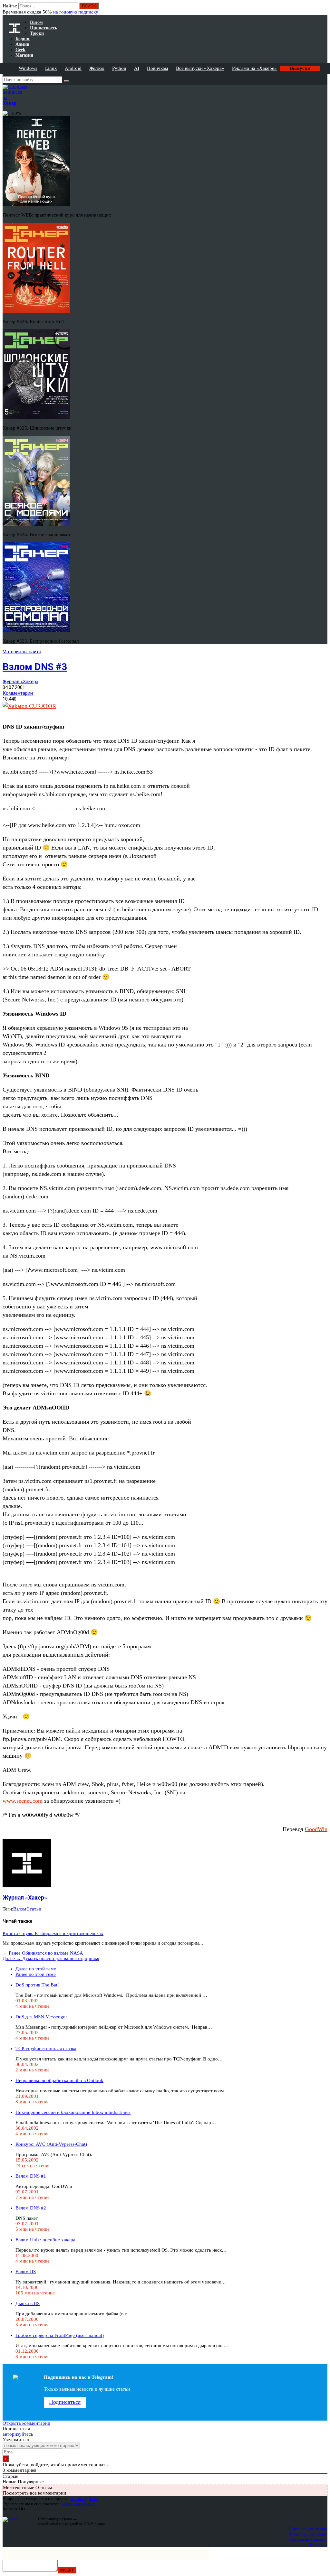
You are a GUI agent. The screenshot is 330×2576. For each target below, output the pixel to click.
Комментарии (18, 693)
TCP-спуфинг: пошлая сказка (46, 2049)
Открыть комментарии (26, 2423)
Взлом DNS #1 (31, 2176)
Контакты (319, 2544)
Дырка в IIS (28, 2303)
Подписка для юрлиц (309, 2534)
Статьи (34, 1909)
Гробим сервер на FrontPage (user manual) (60, 2335)
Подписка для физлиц (308, 2529)
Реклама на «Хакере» (254, 68)
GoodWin (316, 1829)
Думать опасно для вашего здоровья (51, 1958)
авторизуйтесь (18, 2434)
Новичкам (158, 68)
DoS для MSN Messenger (41, 2017)
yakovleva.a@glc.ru (79, 2504)
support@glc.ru (84, 2499)
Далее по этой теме (36, 1969)
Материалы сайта (22, 652)
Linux (51, 68)
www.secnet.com (23, 1801)
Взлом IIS (26, 2272)
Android (73, 68)
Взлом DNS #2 (31, 2208)
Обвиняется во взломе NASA (43, 1953)
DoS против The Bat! (37, 1985)
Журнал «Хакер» (20, 682)
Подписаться (65, 2402)
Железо (97, 68)
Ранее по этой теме (36, 1974)
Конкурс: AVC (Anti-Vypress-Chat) (51, 2144)
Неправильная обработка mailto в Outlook (59, 2080)
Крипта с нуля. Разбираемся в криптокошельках (53, 1933)
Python (119, 68)
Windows (28, 68)
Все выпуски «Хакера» (200, 68)
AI (137, 68)
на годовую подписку (76, 12)
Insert (67, 2570)
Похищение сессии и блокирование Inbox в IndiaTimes (73, 2112)
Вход (323, 9)
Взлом (20, 1909)
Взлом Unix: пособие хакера (45, 2240)
